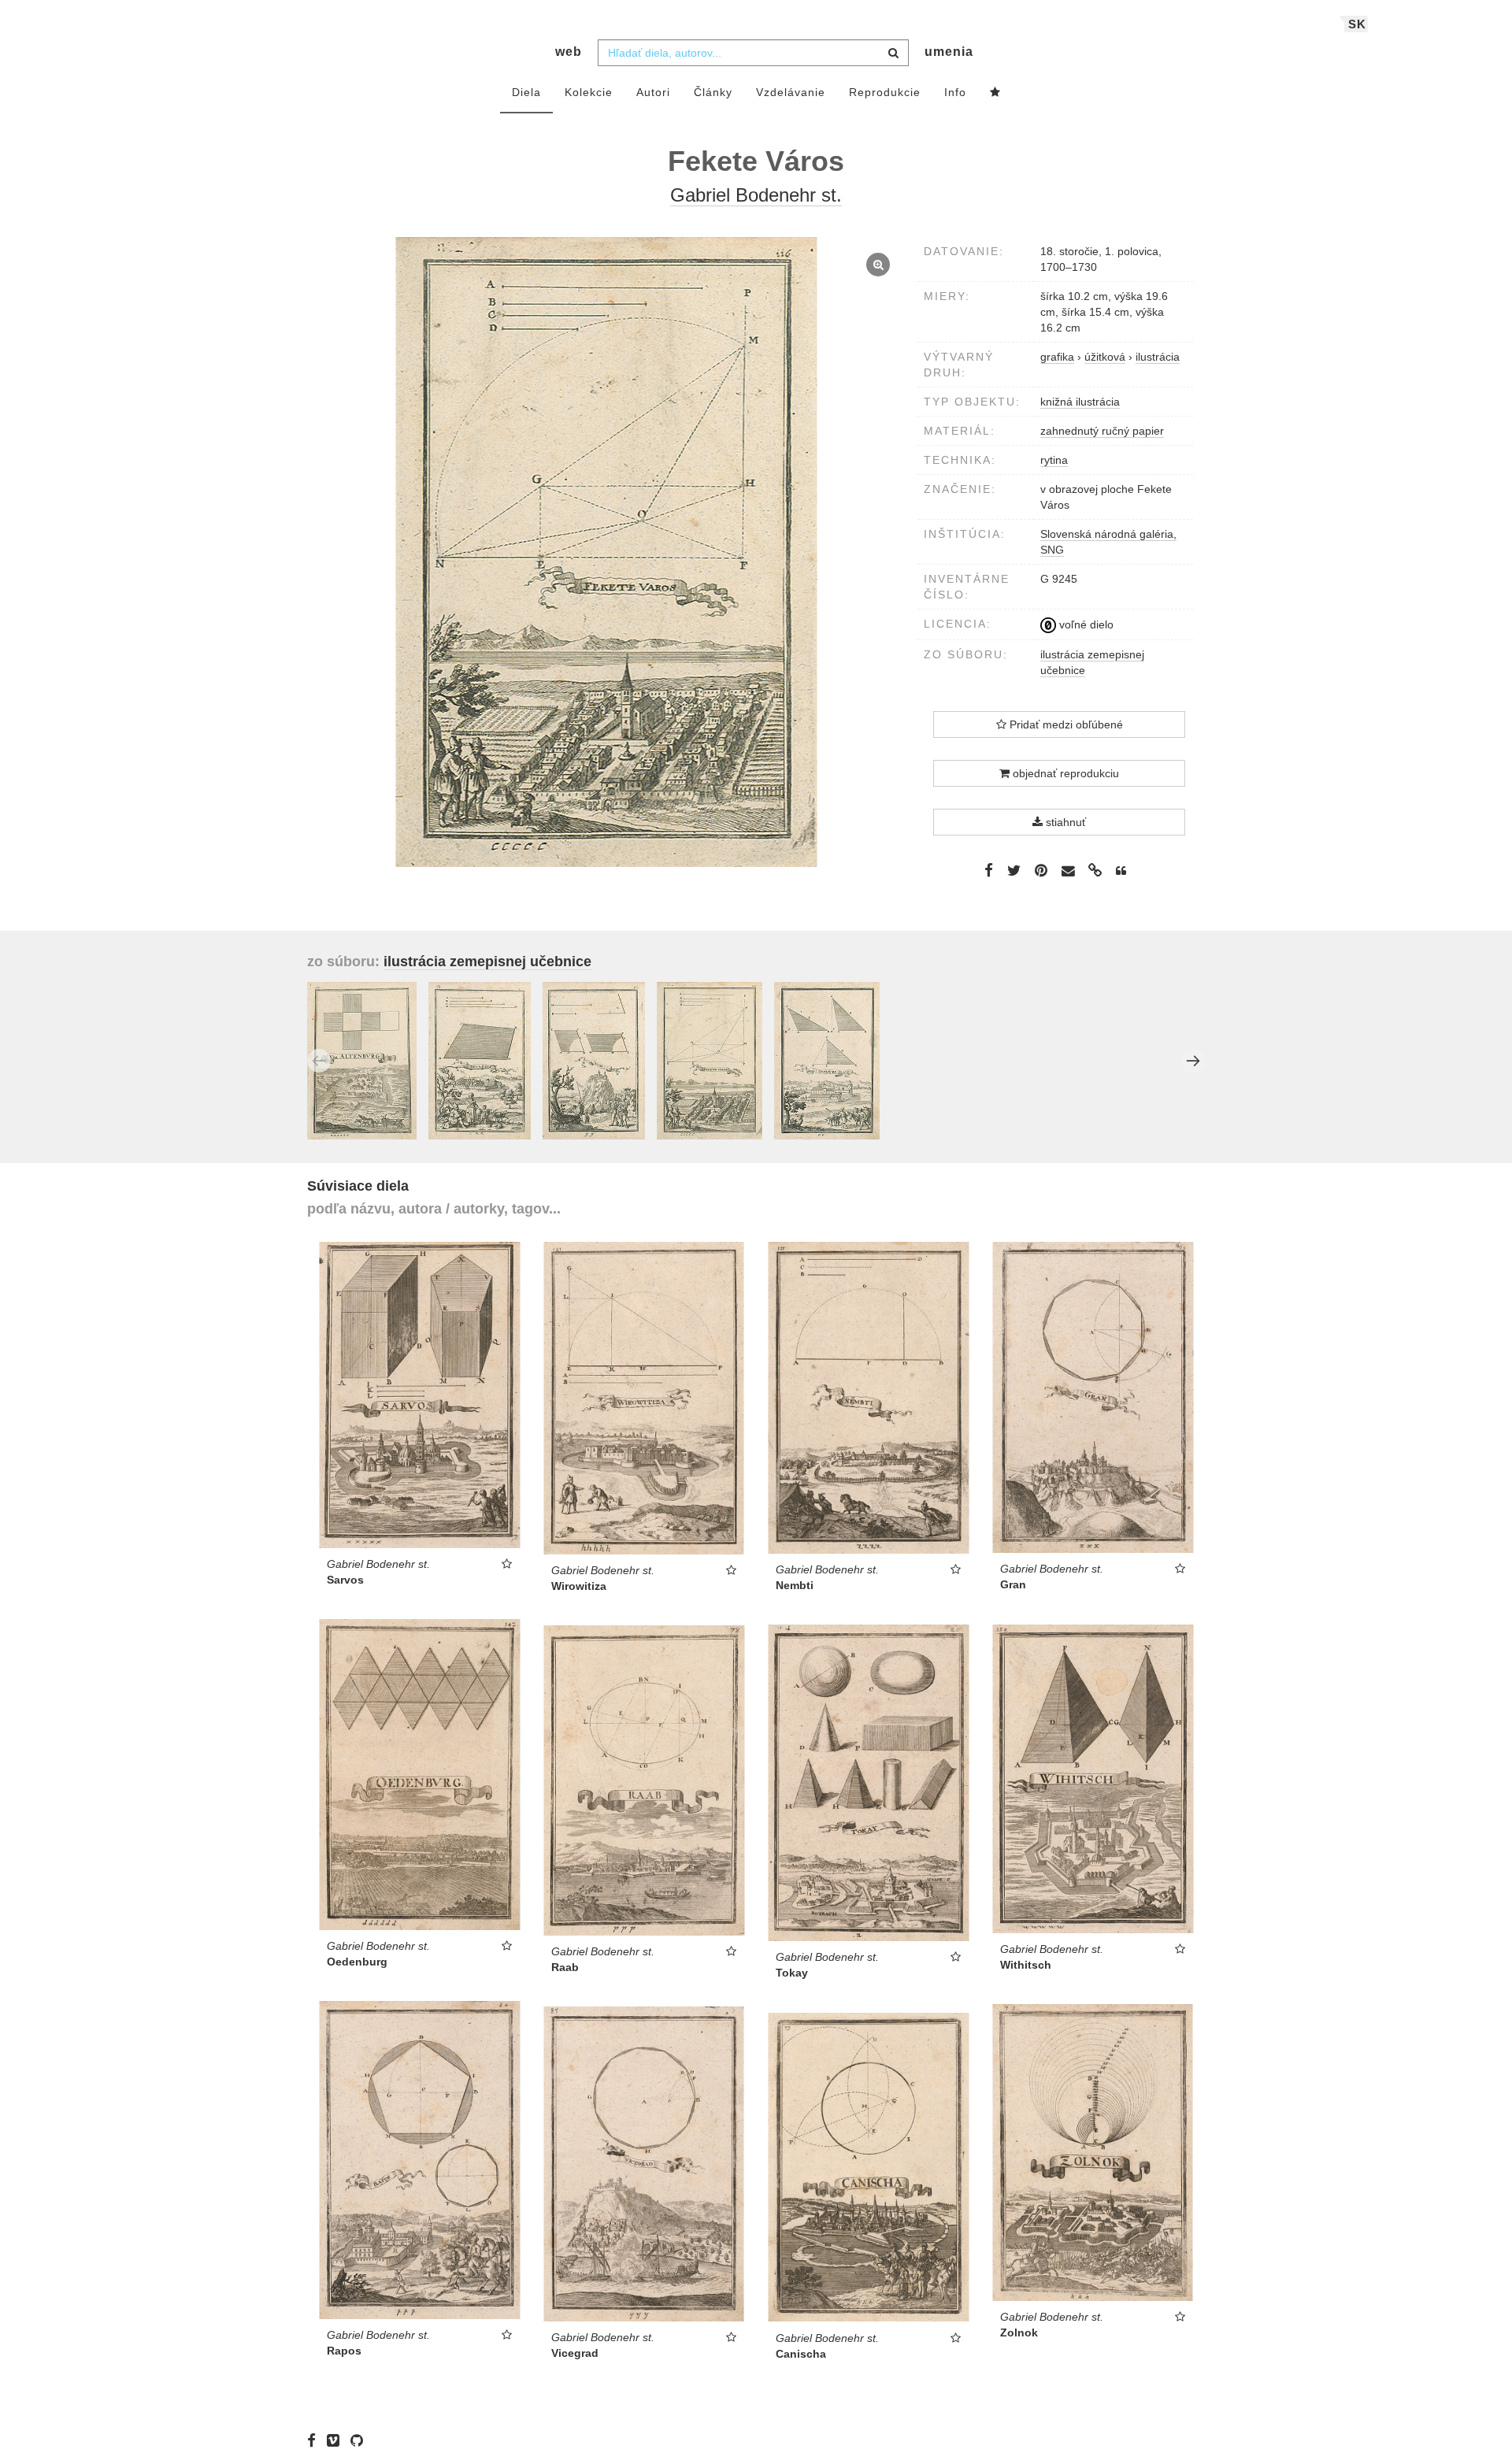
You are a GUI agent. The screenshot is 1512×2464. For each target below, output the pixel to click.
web (569, 52)
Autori (653, 92)
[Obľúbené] (995, 93)
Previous (319, 1061)
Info (955, 92)
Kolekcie (589, 92)
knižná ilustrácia (1080, 402)
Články (713, 92)
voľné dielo (1085, 624)
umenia (949, 52)
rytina (1054, 460)
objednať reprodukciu (1064, 773)
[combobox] (753, 53)
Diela (526, 92)
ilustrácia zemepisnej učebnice (487, 962)
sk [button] (1357, 24)
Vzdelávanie (791, 92)
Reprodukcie (885, 92)
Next (1193, 1061)
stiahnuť (1064, 822)
